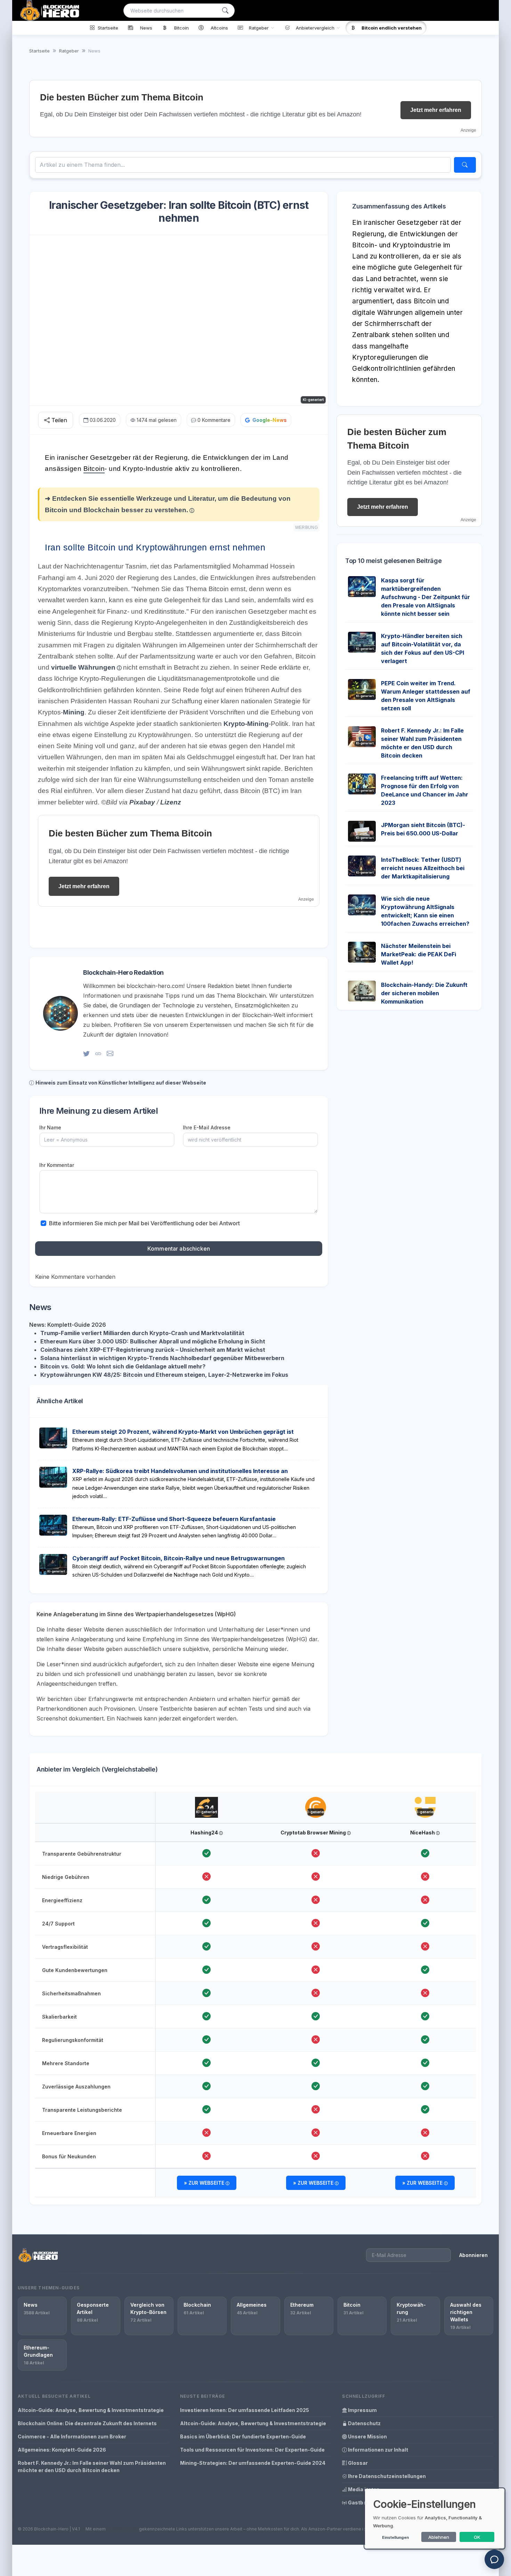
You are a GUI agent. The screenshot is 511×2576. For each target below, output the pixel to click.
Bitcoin (94, 469)
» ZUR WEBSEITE (205, 2183)
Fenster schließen (462, 662)
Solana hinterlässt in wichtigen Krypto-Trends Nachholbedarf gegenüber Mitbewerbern (162, 1358)
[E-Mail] (110, 1053)
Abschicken (459, 640)
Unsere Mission (367, 2436)
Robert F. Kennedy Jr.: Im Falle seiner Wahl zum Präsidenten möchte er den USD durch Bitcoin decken (92, 2467)
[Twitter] (86, 1053)
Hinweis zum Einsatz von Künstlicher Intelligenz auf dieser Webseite (121, 1083)
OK (477, 2537)
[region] (255, 1995)
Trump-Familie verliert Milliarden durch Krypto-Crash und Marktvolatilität (142, 1333)
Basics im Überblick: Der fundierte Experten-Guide (243, 2436)
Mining (74, 712)
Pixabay (142, 802)
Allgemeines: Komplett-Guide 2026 (62, 2450)
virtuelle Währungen (83, 667)
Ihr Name (50, 1127)
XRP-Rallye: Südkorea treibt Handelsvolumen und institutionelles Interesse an (180, 1471)
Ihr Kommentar (57, 1165)
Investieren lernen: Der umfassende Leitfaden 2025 (245, 2410)
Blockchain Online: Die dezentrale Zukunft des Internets (87, 2423)
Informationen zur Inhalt (378, 2450)
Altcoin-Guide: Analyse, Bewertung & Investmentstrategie (91, 2410)
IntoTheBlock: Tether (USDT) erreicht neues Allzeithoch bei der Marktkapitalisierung (423, 868)
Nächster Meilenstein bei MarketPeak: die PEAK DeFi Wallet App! (419, 954)
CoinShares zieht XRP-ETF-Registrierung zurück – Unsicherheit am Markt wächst (153, 1350)
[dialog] (435, 2518)
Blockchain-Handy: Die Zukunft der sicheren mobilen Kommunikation (424, 993)
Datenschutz (364, 2423)
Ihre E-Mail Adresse (207, 1127)
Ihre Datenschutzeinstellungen (386, 2476)
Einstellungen (395, 2537)
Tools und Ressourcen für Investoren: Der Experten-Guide (252, 2450)
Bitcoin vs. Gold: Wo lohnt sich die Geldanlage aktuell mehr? (123, 1366)
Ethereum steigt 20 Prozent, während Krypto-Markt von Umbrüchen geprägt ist (183, 1432)
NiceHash (423, 1833)
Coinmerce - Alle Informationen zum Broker (72, 2436)
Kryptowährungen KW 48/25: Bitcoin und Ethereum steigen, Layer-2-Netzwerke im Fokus (164, 1375)
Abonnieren (473, 2255)
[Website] (98, 1053)
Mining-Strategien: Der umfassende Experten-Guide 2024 (253, 2463)
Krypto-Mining (246, 724)
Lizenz (171, 802)
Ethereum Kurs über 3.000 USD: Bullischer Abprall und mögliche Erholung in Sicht (153, 1341)
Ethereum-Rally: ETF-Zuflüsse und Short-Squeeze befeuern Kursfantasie (174, 1519)
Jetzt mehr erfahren (436, 110)
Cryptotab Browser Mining (314, 1833)
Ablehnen (439, 2537)
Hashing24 (205, 1833)
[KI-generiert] (207, 1801)
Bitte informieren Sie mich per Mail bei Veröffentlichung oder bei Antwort (144, 1223)
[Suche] (225, 11)
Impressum (362, 2410)
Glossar (357, 2463)
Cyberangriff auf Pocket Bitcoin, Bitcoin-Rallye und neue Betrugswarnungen (179, 1558)
